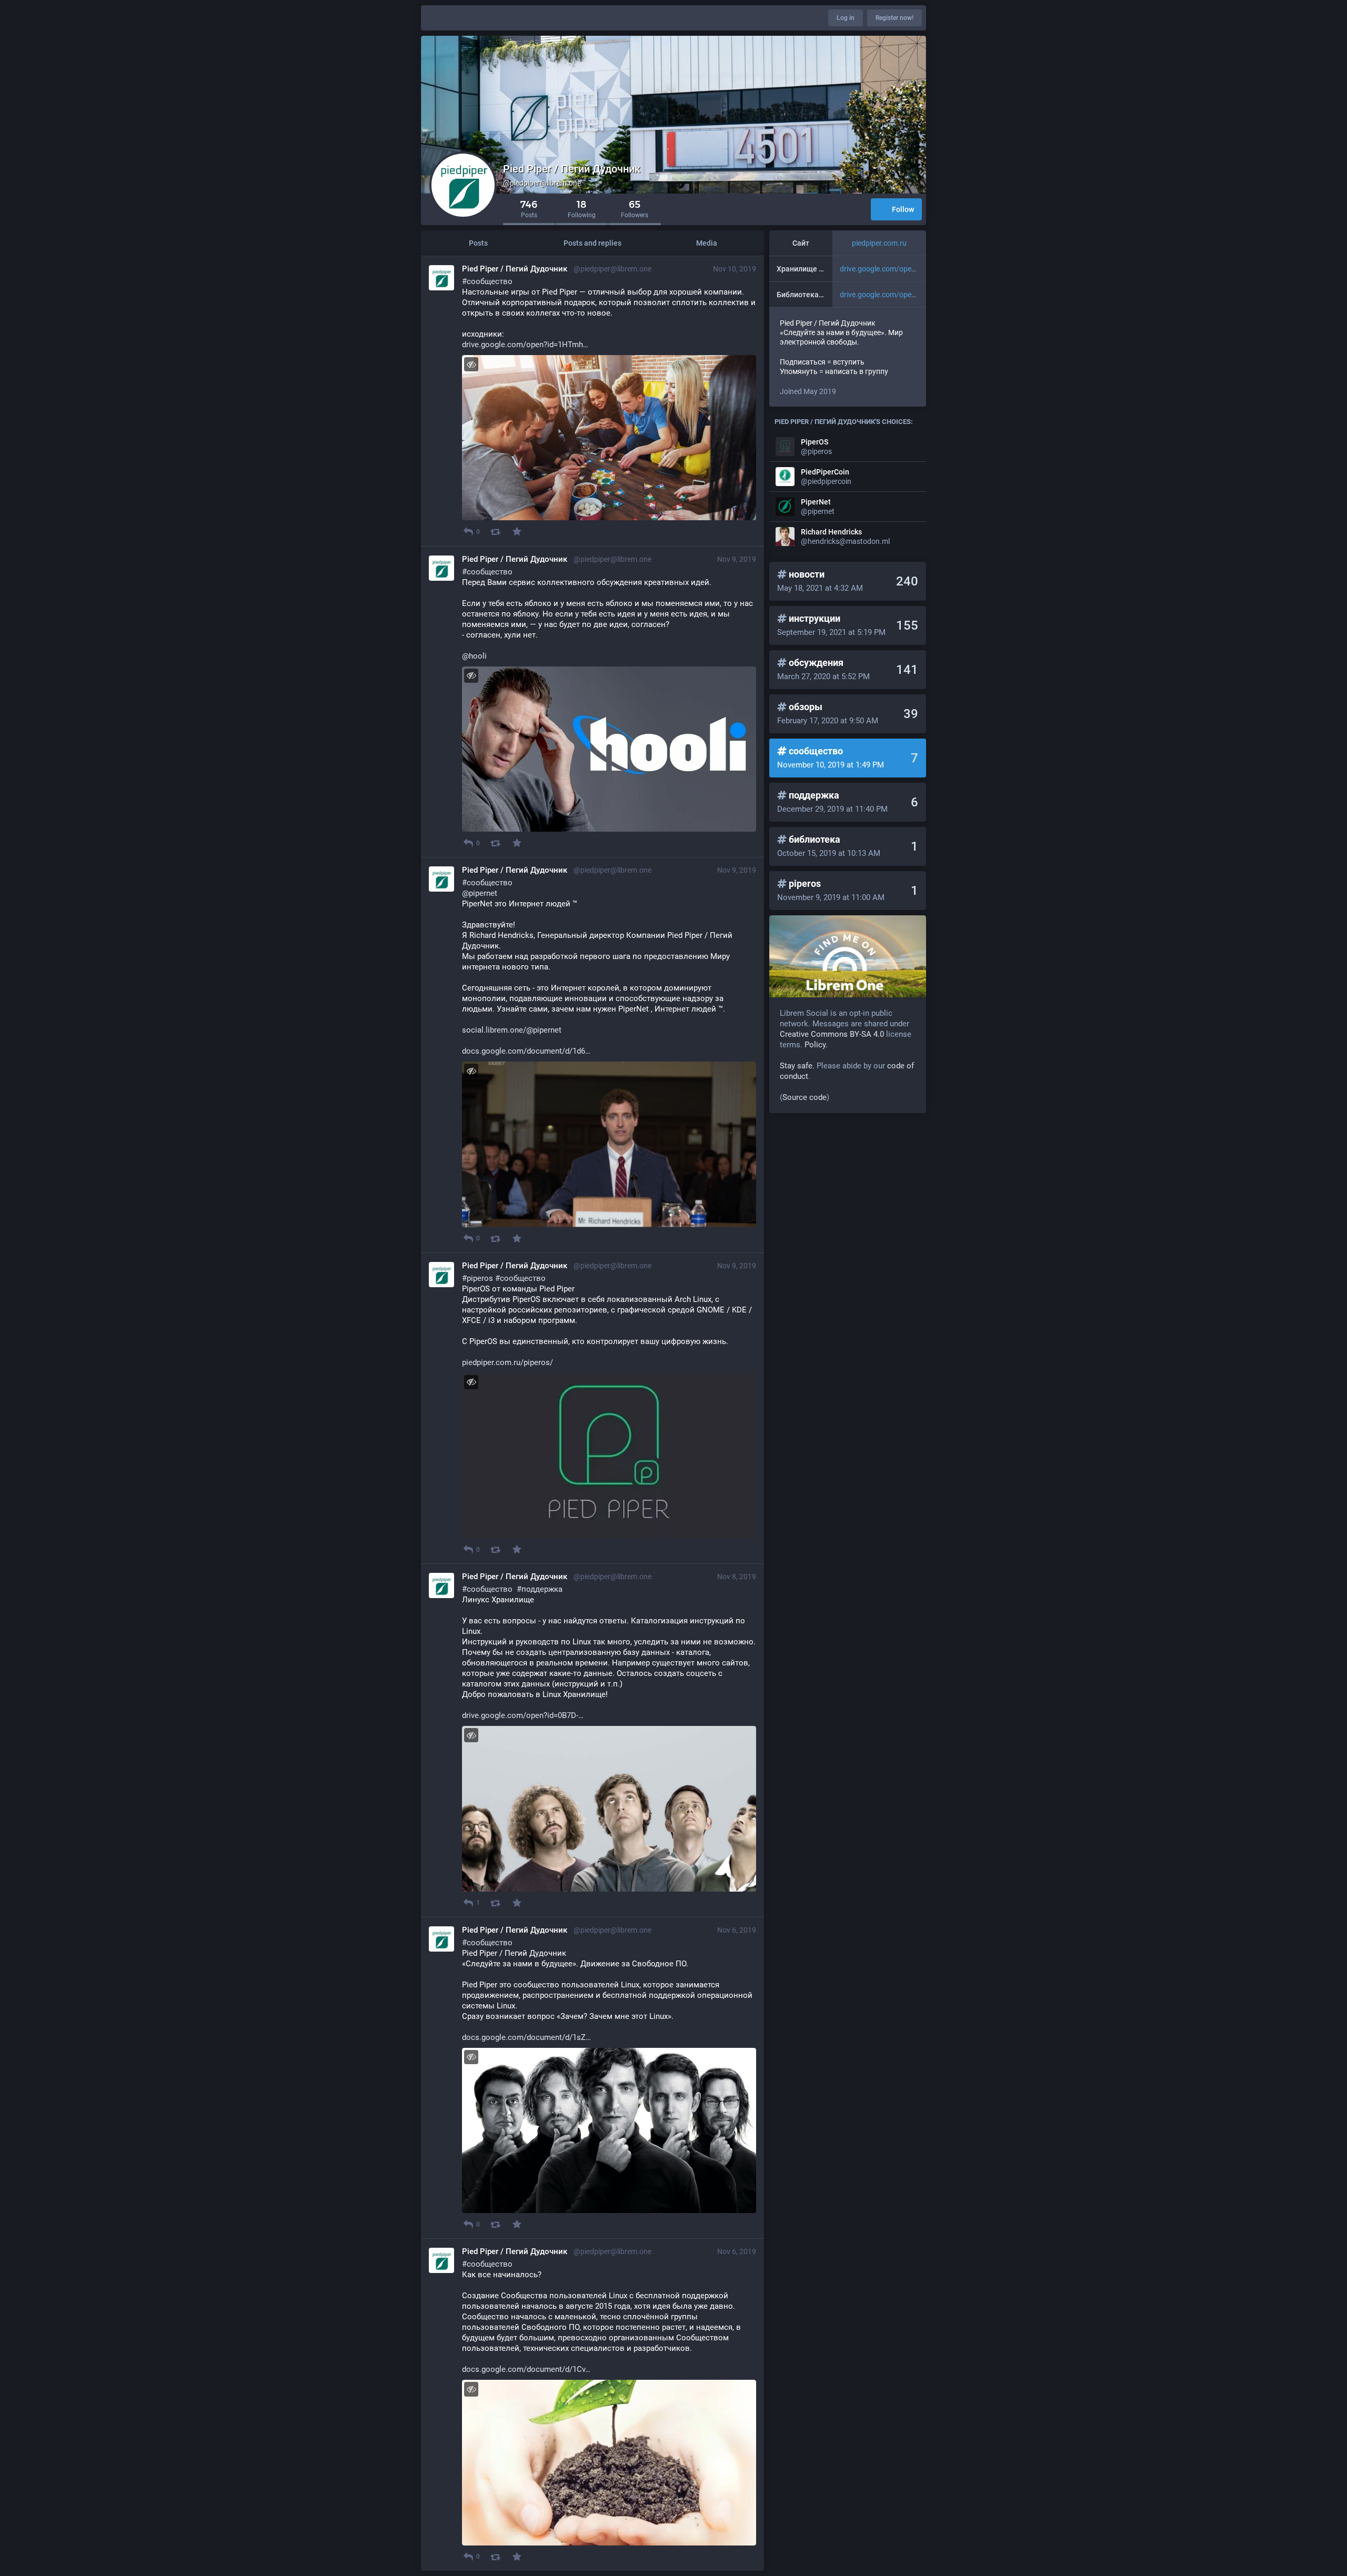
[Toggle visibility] (471, 364)
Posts (478, 243)
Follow (903, 209)
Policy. (816, 1045)
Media (707, 243)
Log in (846, 18)
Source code (805, 1097)
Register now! (894, 18)
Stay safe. (797, 1066)
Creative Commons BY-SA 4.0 (832, 1034)
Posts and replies (592, 243)
